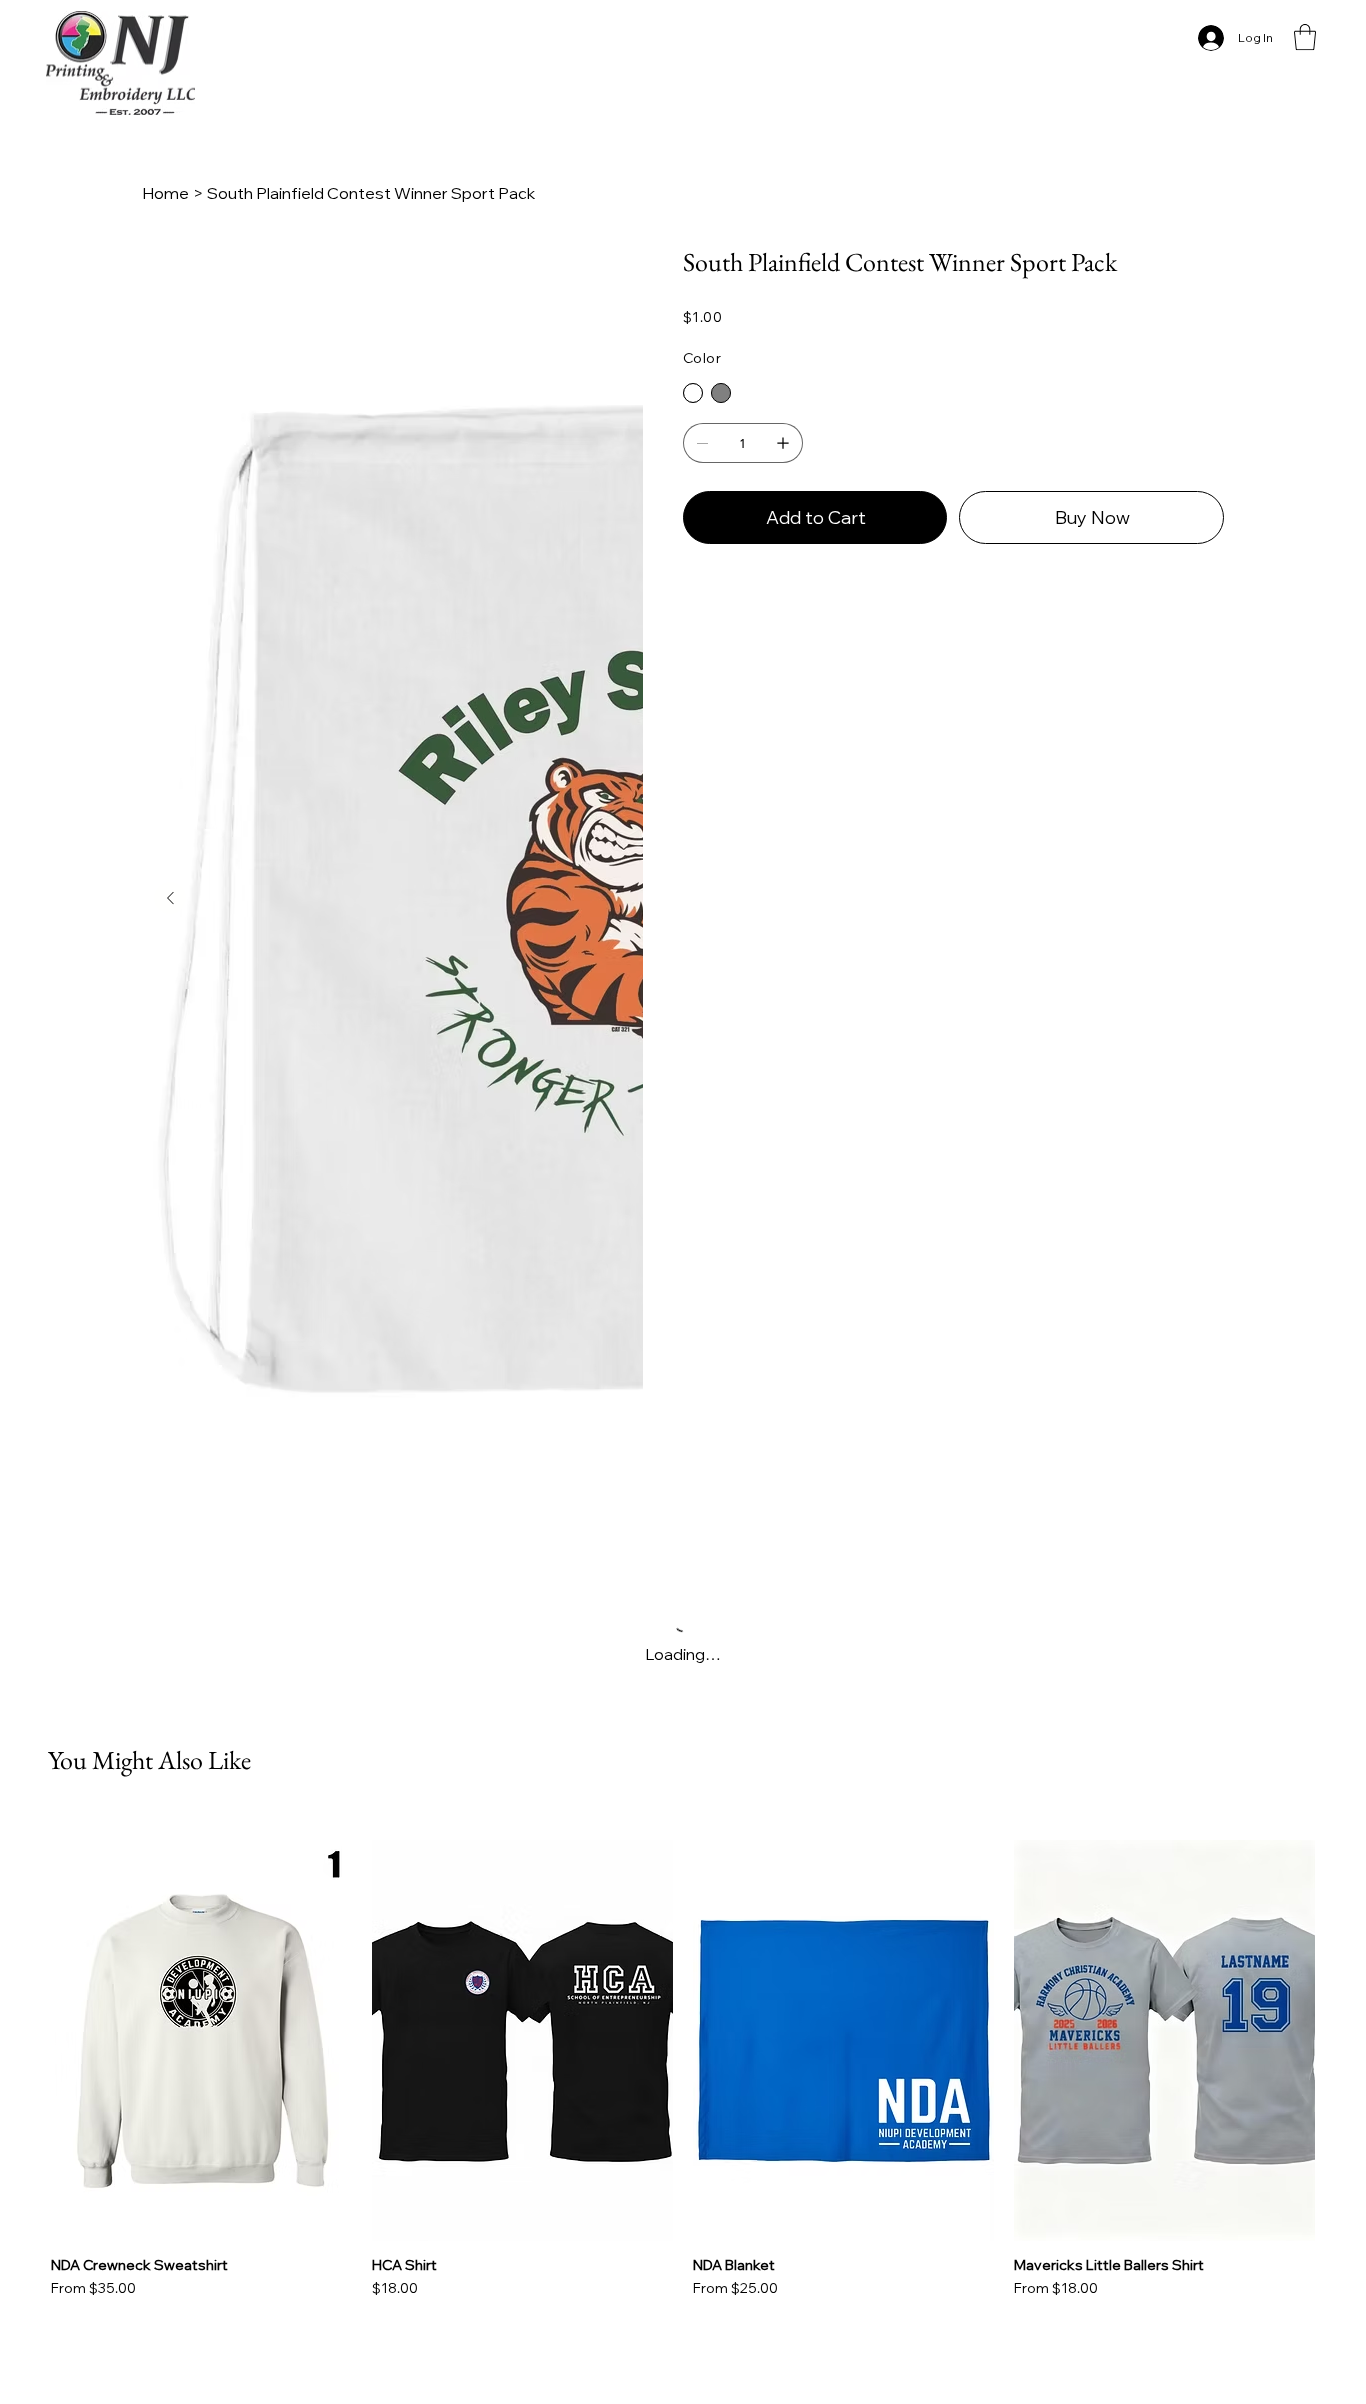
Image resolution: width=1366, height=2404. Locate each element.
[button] (1305, 37)
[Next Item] (170, 898)
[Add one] (783, 443)
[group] (683, 2069)
